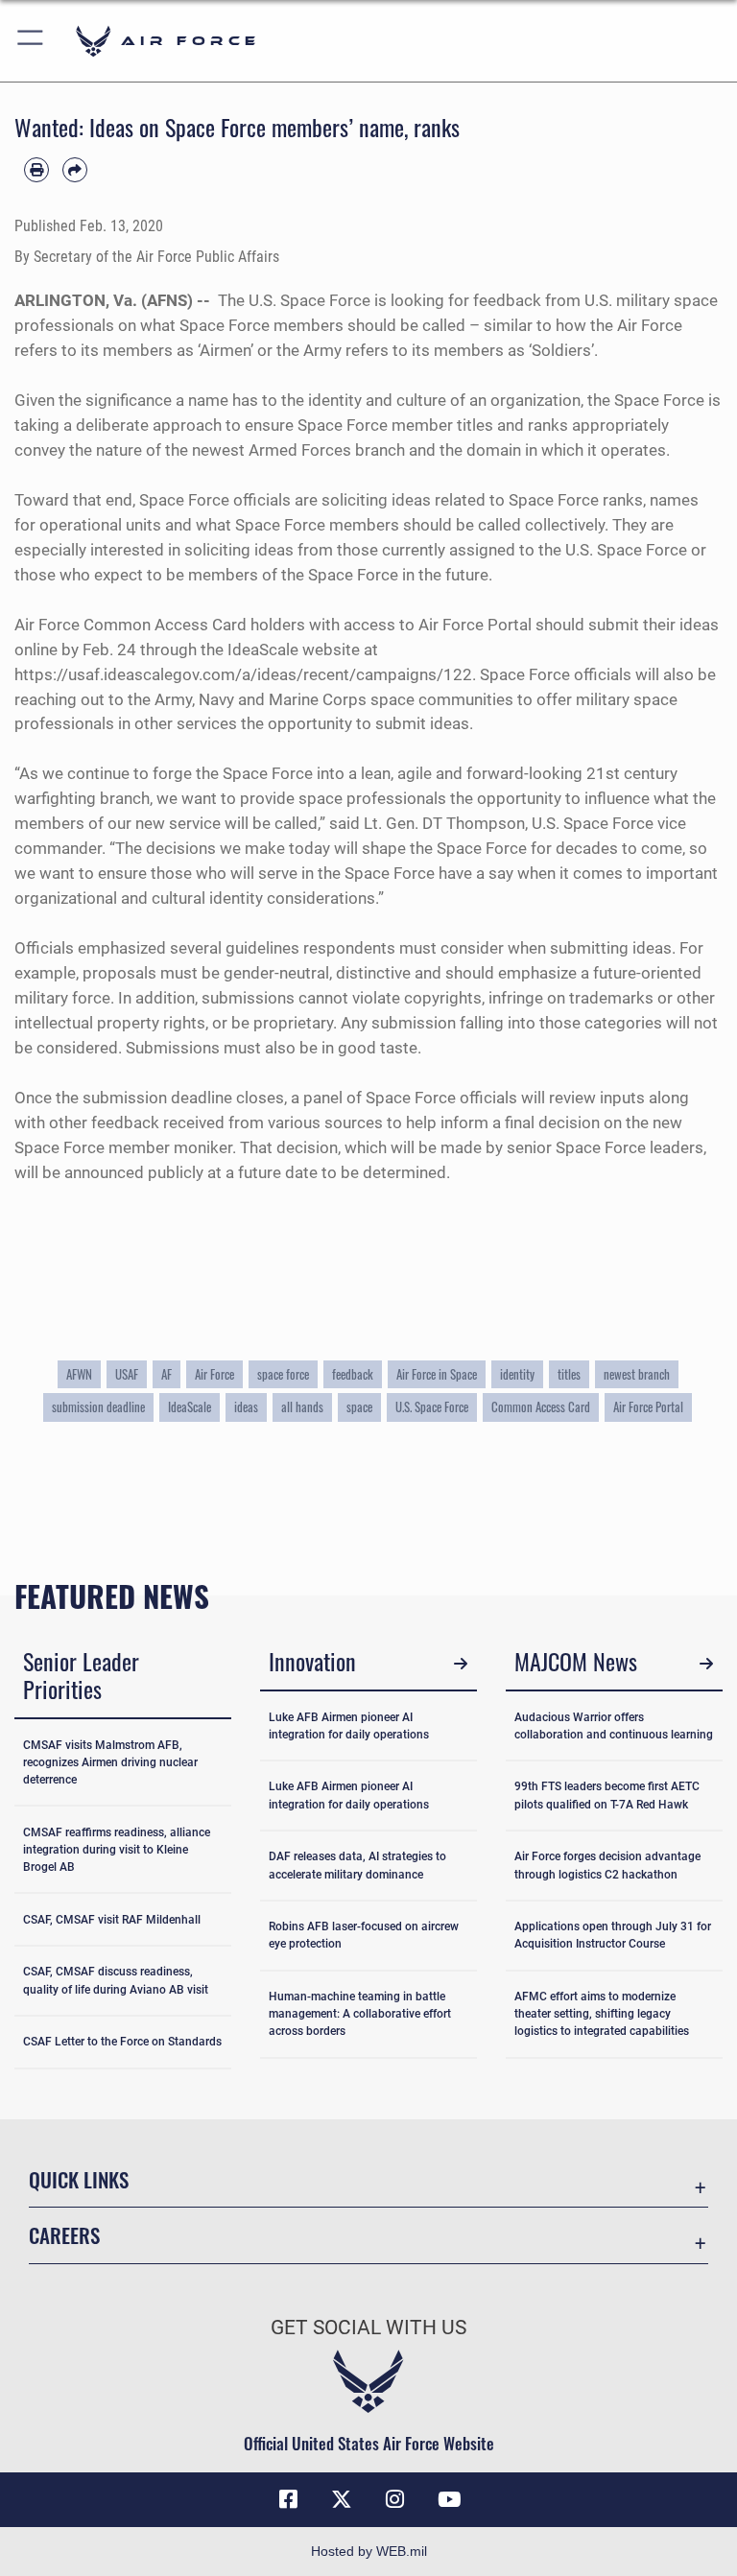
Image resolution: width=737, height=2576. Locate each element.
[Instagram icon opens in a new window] (395, 2499)
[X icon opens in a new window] (342, 2499)
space (359, 1407)
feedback (353, 1374)
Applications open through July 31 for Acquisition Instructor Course (613, 1935)
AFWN (79, 1374)
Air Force (214, 1374)
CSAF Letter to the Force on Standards (122, 2042)
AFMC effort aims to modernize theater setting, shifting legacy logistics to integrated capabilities (602, 2014)
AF (166, 1374)
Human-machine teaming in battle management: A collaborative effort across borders (360, 2014)
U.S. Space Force (432, 1407)
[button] (31, 41)
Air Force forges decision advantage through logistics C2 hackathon (607, 1865)
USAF (127, 1374)
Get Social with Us (368, 2328)
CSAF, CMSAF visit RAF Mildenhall (112, 1920)
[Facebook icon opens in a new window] (288, 2499)
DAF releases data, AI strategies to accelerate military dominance (357, 1865)
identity (517, 1374)
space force (283, 1374)
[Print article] (36, 170)
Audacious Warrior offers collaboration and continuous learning (614, 1726)
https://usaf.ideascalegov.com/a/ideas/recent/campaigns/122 (243, 674)
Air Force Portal (648, 1407)
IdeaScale (190, 1407)
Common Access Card (541, 1407)
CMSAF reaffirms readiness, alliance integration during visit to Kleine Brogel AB (117, 1850)
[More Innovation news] (460, 1664)
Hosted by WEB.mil (369, 2551)
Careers (64, 2235)
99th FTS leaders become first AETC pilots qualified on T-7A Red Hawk (607, 1795)
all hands (302, 1407)
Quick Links (79, 2179)
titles (569, 1374)
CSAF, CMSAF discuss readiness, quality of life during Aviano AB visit (116, 1980)
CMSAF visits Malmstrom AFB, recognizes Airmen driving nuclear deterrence (110, 1762)
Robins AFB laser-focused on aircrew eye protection (364, 1935)
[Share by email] (75, 170)
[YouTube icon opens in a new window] (449, 2499)
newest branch (637, 1374)
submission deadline (98, 1407)
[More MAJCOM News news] (706, 1664)
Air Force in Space (437, 1374)
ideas (246, 1407)
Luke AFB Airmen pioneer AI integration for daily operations (349, 1726)
